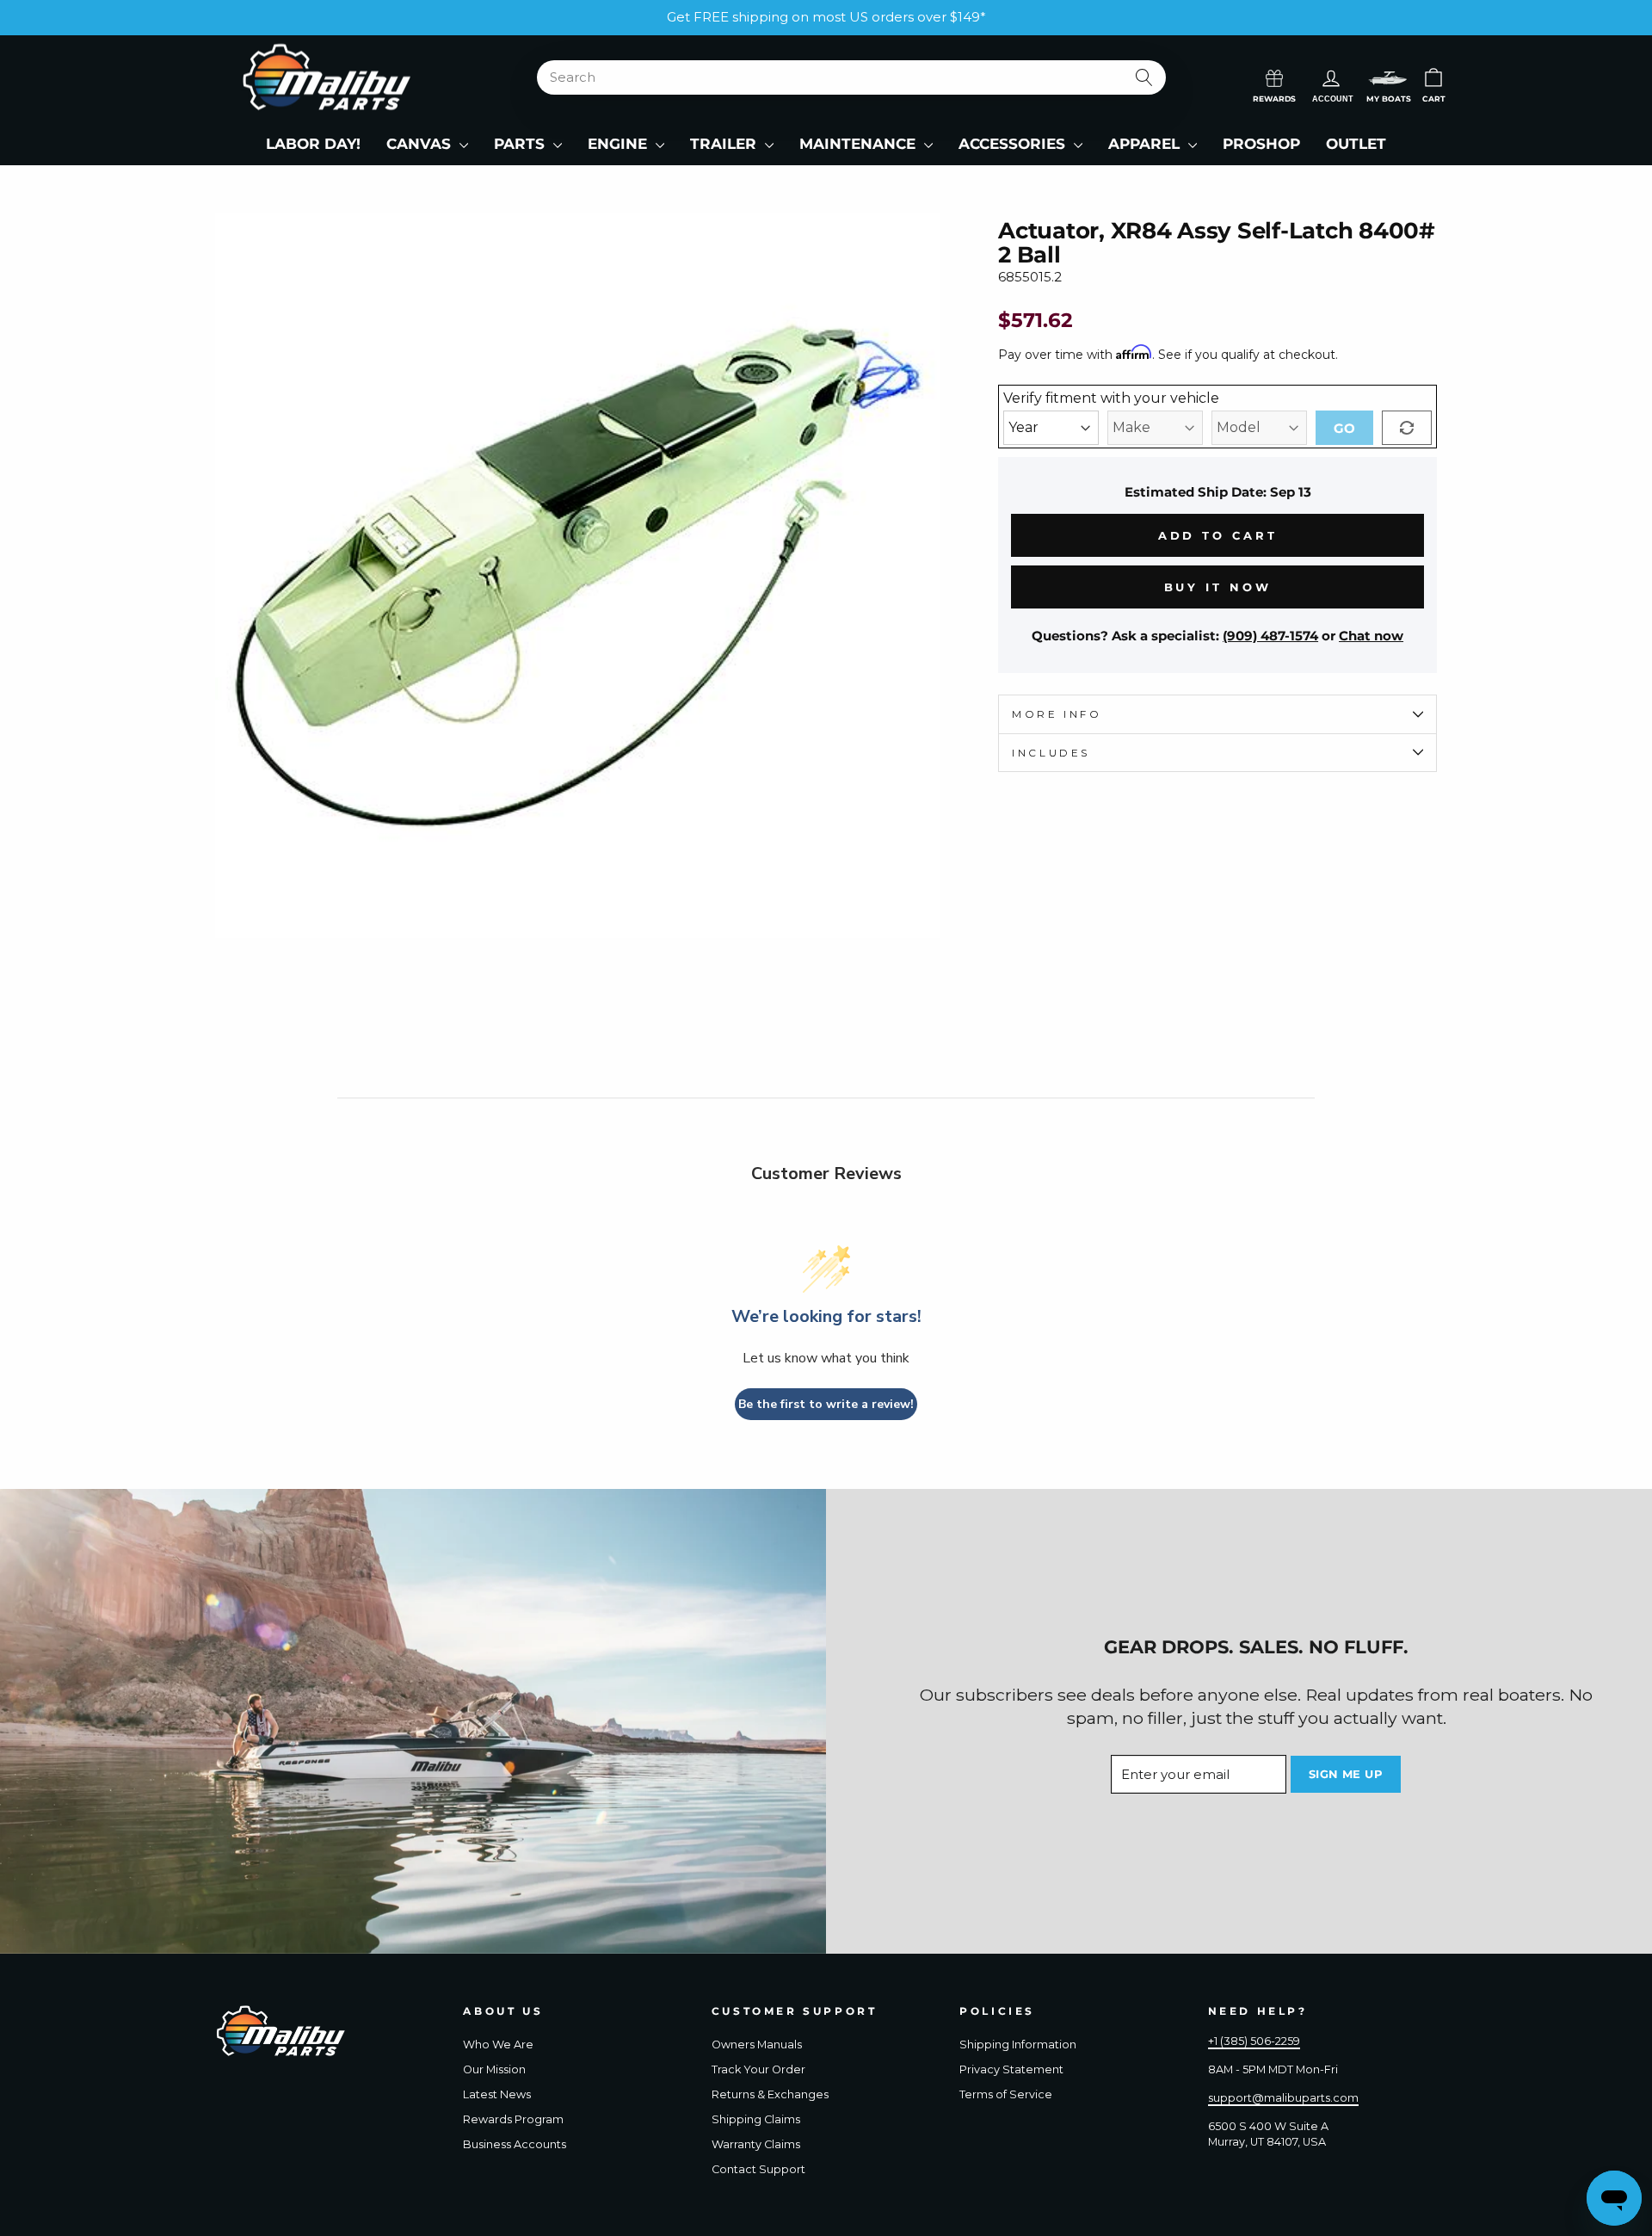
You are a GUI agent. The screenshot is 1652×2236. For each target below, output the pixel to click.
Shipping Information (1018, 2045)
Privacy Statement (1011, 2069)
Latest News (497, 2094)
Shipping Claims (756, 2119)
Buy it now (1218, 587)
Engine (619, 144)
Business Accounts (515, 2144)
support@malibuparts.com (1283, 2098)
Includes (1051, 753)
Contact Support (758, 2169)
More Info (1057, 714)
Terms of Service (1006, 2094)
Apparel (1146, 144)
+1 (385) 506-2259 (1254, 2041)
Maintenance (860, 144)
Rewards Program (513, 2119)
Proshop (1261, 144)
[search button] (1145, 77)
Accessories (1014, 144)
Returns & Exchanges (770, 2094)
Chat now (1371, 636)
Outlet (1356, 144)
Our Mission (494, 2069)
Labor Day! (313, 144)
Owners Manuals (757, 2045)
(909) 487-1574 (1270, 636)
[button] (1388, 78)
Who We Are (498, 2045)
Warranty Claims (756, 2144)
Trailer (725, 144)
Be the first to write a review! (826, 1404)
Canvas (421, 144)
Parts (521, 144)
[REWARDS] (1274, 77)
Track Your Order (758, 2069)
